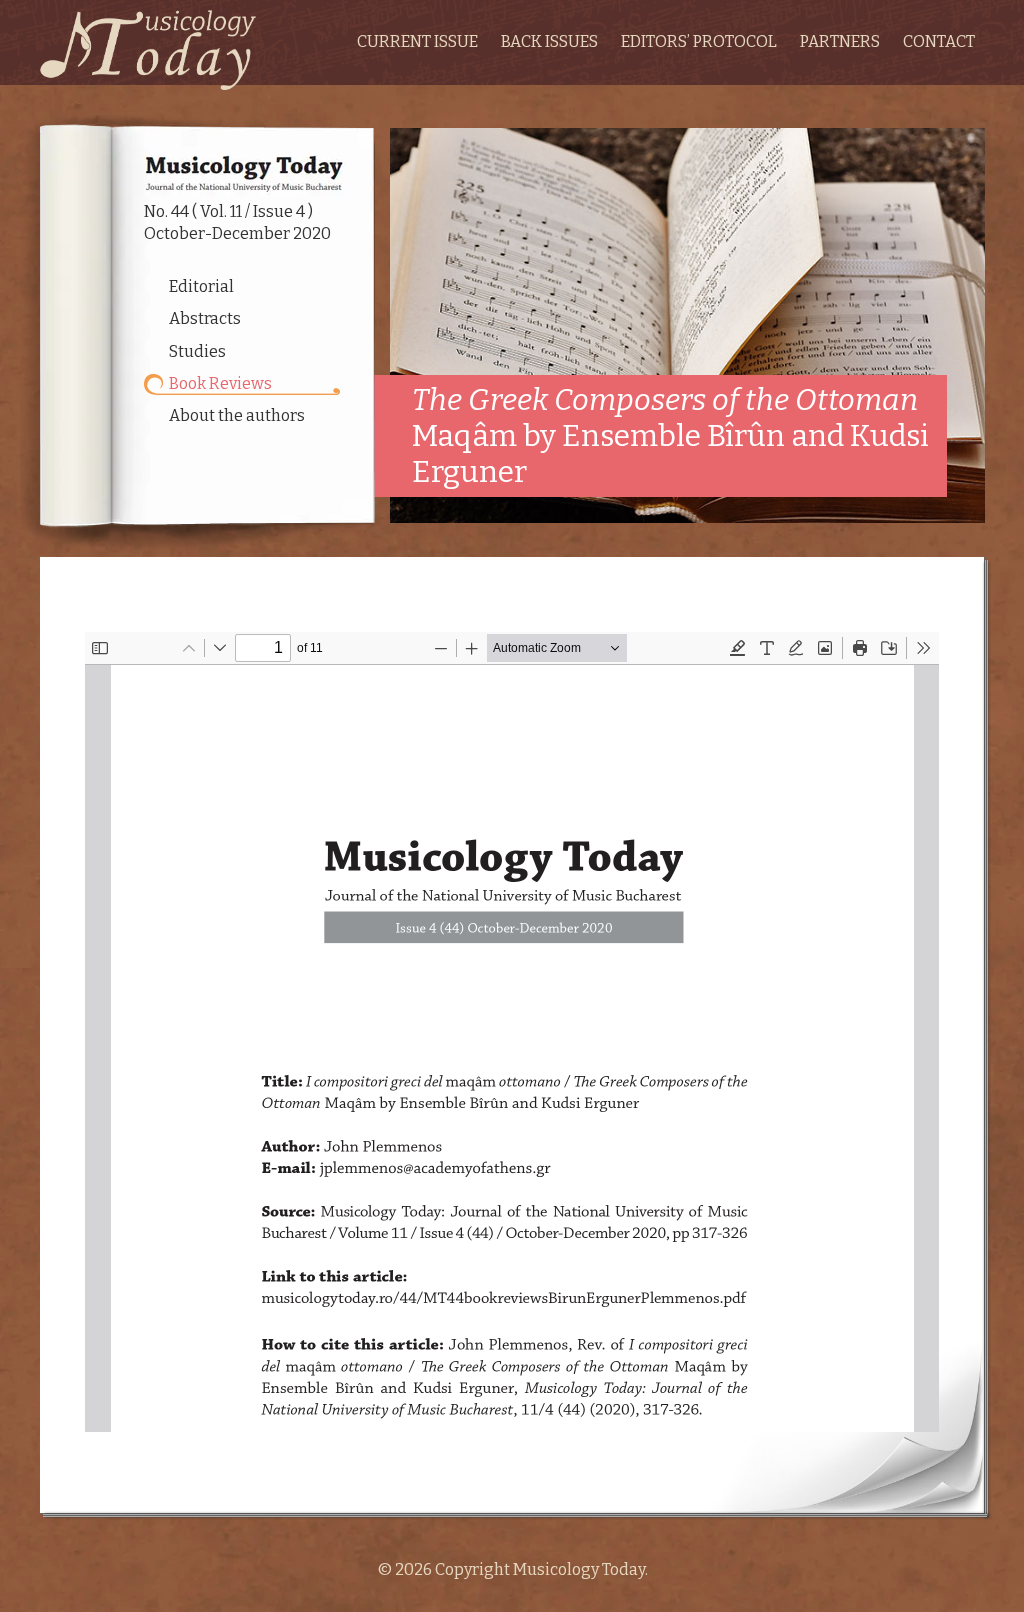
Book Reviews (220, 383)
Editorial (201, 286)
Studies (197, 351)
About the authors (237, 415)
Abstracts (205, 318)
